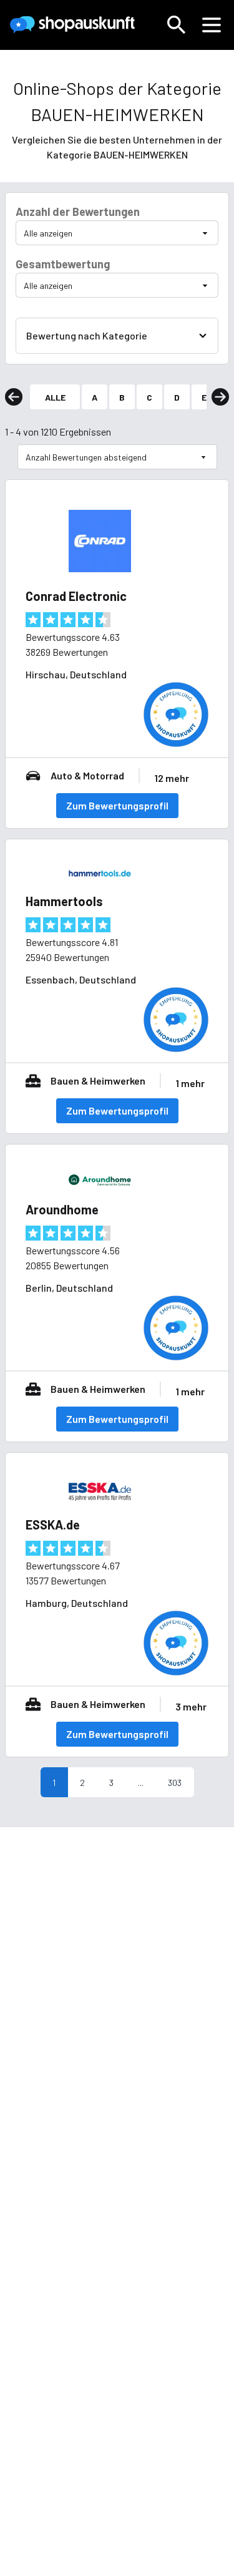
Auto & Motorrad (87, 775)
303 (175, 1783)
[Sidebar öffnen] (212, 25)
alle (55, 397)
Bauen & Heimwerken (98, 1081)
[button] (177, 25)
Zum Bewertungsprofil (117, 805)
